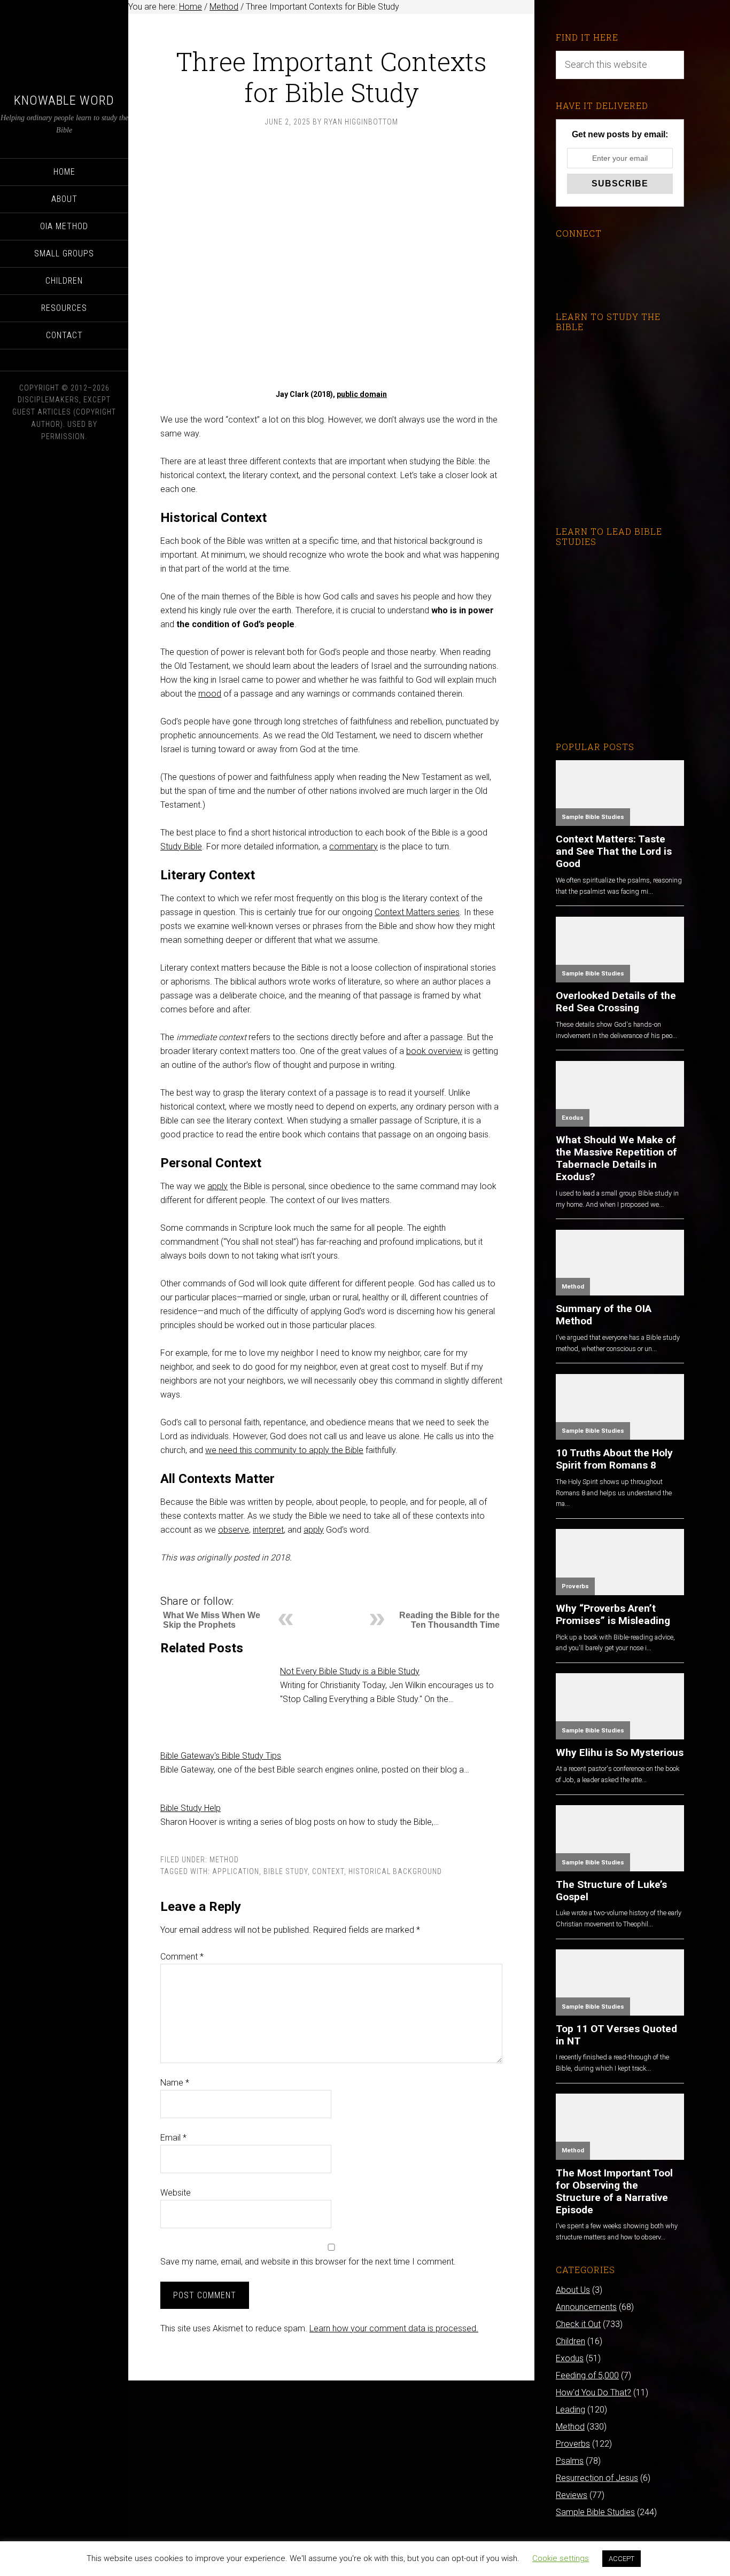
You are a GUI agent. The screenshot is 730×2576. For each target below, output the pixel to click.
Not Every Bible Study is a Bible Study (350, 1671)
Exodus (573, 1118)
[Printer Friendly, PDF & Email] (178, 1586)
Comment (182, 1957)
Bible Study (286, 1871)
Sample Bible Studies (593, 817)
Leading (570, 2410)
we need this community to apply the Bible (284, 1450)
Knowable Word (64, 100)
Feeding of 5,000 (587, 2375)
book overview (434, 1051)
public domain (362, 394)
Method (224, 1860)
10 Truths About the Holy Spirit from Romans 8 (614, 1459)
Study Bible (181, 846)
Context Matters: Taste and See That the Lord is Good (614, 851)
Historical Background (395, 1871)
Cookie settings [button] (561, 2558)
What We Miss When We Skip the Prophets (212, 1620)
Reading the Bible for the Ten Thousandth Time (449, 1620)
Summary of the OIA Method (604, 1315)
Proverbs (575, 1586)
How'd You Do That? (593, 2392)
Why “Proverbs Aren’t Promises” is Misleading (613, 1614)
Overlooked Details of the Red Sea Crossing (616, 1002)
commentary (354, 846)
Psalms (570, 2461)
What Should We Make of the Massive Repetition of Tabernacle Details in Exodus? (616, 1158)
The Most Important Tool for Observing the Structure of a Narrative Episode (614, 2191)
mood (210, 694)
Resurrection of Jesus (597, 2478)
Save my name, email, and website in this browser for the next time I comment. (308, 2262)
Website (176, 2193)
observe (234, 1530)
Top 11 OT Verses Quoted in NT (616, 2035)
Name (175, 2083)
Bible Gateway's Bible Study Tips (221, 1756)
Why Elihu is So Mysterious (620, 1753)
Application (236, 1871)
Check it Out (578, 2324)
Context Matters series (417, 912)
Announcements (586, 2307)
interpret (268, 1530)
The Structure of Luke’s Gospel (611, 1891)
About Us (573, 2290)
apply (218, 1186)
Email (173, 2138)
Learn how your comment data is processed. (394, 2328)
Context (328, 1871)
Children (570, 2341)
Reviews (572, 2495)
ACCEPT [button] (622, 2559)
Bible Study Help (191, 1808)
